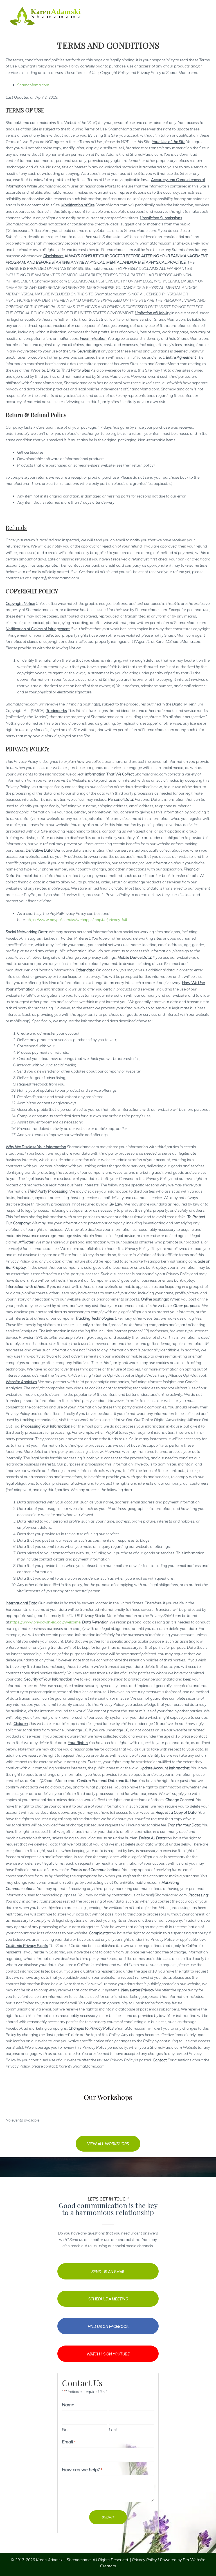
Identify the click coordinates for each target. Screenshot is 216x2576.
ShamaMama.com (33, 85)
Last (113, 2430)
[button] (108, 2144)
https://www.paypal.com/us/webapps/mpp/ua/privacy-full (77, 920)
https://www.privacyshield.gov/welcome (45, 1622)
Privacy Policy (144, 2560)
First (66, 2430)
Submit (108, 2517)
